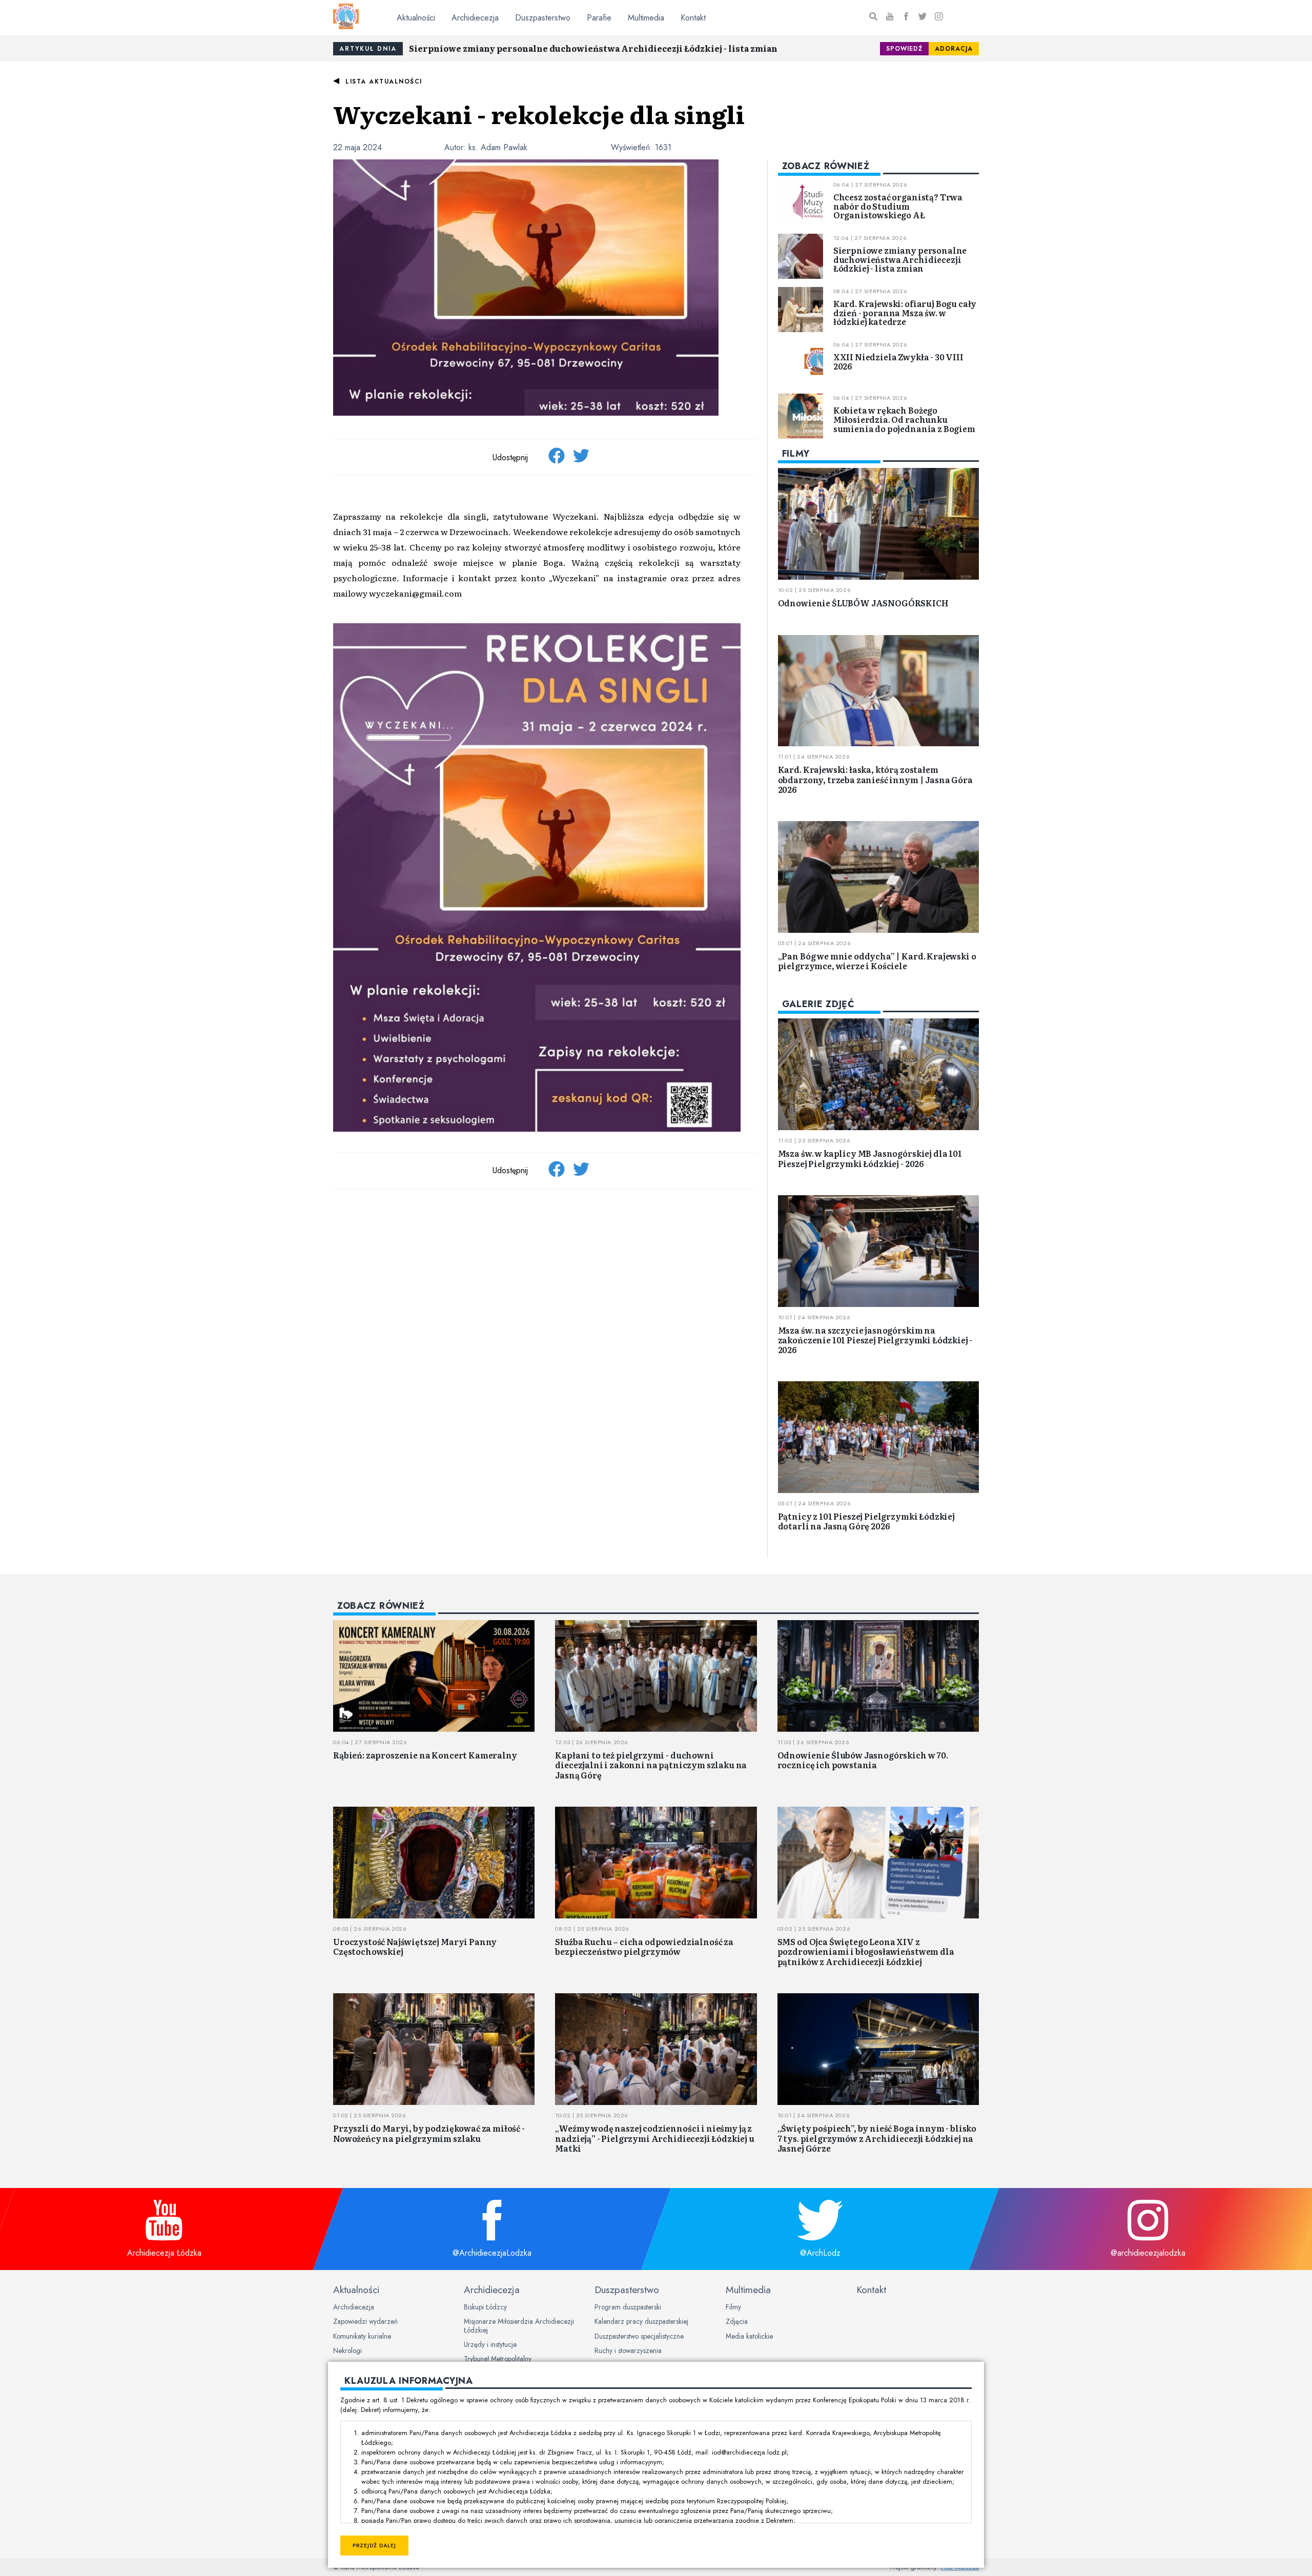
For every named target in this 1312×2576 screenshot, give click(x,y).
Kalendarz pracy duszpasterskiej (641, 2321)
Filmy (733, 2307)
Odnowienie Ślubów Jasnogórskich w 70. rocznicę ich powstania (863, 1760)
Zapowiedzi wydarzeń (365, 2321)
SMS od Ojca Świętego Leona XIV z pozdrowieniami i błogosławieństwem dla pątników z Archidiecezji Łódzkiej (866, 1951)
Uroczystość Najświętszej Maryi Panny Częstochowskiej (415, 1946)
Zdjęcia (737, 2321)
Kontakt (693, 18)
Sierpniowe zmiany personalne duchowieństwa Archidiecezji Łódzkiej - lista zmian (593, 48)
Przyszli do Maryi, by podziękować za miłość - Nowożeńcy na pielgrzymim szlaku (429, 2133)
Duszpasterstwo (543, 18)
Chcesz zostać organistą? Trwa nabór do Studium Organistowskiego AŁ (898, 206)
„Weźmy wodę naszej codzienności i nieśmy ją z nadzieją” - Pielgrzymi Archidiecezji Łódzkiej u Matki (654, 2138)
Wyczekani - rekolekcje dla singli (539, 114)
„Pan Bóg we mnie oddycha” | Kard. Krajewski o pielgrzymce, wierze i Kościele (877, 961)
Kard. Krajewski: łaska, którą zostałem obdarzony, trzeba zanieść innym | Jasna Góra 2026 (875, 779)
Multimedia (646, 18)
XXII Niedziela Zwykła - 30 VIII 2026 (898, 361)
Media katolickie (749, 2336)
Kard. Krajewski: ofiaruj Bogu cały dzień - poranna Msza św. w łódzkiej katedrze (905, 312)
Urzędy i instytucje (490, 2344)
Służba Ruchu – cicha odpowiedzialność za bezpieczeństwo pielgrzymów (644, 1946)
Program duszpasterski (628, 2307)
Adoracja (954, 49)
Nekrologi (347, 2350)
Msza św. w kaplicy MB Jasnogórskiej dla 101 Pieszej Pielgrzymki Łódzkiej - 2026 (870, 1158)
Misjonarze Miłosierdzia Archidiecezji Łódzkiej (519, 2325)
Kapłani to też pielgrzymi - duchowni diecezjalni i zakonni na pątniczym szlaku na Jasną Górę (651, 1765)
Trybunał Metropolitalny (498, 2359)
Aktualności (416, 18)
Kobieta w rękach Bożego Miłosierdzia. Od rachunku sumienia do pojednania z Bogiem (904, 419)
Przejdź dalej (374, 2546)
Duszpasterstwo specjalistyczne (639, 2336)
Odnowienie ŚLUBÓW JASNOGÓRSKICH (863, 603)
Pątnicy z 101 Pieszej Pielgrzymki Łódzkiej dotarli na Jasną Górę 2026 (866, 1521)
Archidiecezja (475, 18)
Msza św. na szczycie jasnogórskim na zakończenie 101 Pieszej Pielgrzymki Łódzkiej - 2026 (875, 1340)
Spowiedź (904, 49)
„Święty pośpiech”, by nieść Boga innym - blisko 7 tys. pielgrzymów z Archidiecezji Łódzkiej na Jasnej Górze (877, 2138)
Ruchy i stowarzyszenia (628, 2350)
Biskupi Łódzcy (485, 2307)
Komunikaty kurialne (362, 2336)
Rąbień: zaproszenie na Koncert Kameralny (425, 1755)
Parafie (599, 18)
